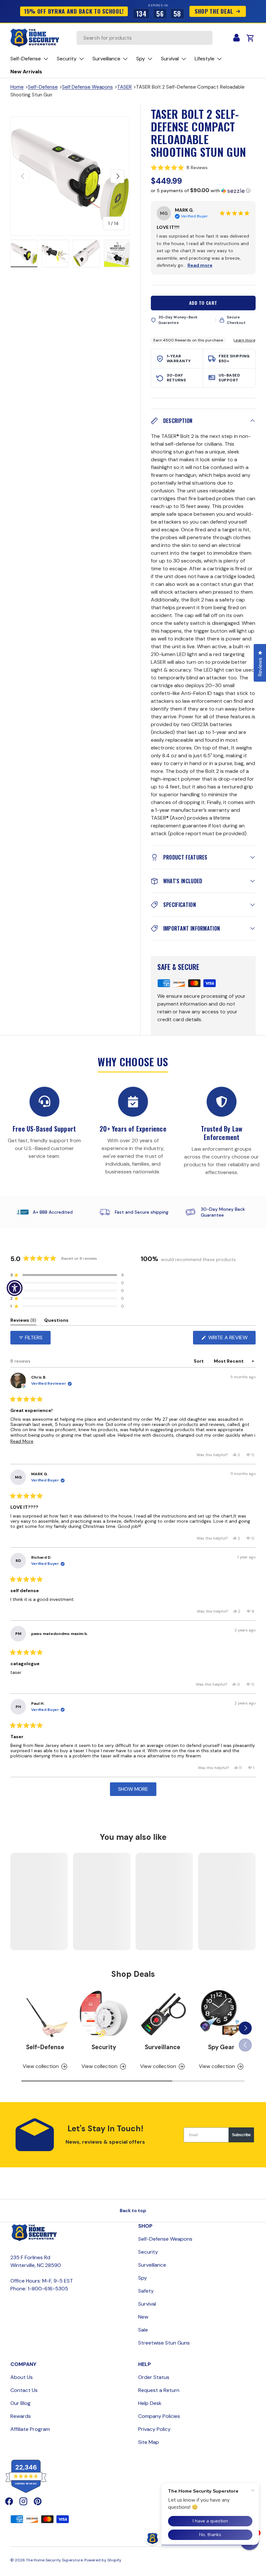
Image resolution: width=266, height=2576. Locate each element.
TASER (124, 87)
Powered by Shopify (103, 2560)
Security (104, 2047)
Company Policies (159, 2416)
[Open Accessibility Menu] (15, 1288)
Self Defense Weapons (87, 87)
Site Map (149, 2442)
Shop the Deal (214, 11)
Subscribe (241, 2135)
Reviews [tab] (23, 1321)
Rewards (21, 2416)
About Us (22, 2377)
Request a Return (159, 2390)
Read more (200, 265)
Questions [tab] (56, 1321)
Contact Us (24, 2390)
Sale (143, 2330)
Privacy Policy (154, 2429)
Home (17, 87)
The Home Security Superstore (54, 2560)
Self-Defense (43, 87)
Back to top (133, 2211)
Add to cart (203, 303)
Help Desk (150, 2403)
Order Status (154, 2377)
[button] (203, 167)
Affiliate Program (30, 2429)
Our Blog (20, 2403)
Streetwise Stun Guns (164, 2343)
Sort (199, 1361)
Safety (146, 2291)
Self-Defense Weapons (165, 2239)
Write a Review (230, 1339)
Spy (143, 2278)
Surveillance (163, 2047)
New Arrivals (26, 72)
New (143, 2317)
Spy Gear (221, 2047)
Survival (147, 2304)
